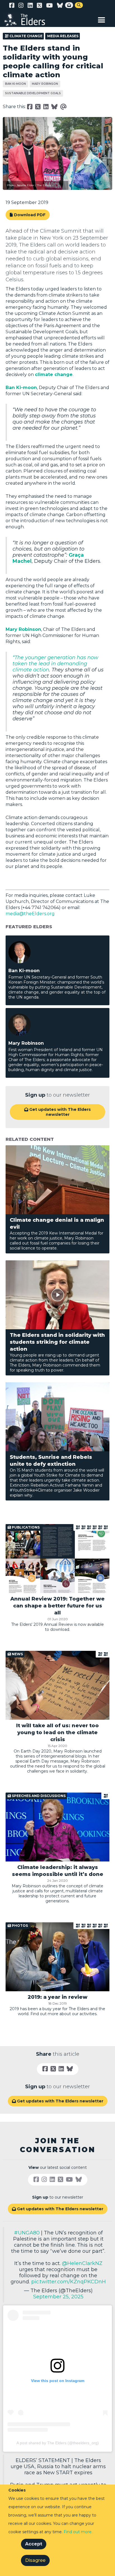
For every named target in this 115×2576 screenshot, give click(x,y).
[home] (28, 19)
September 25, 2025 (58, 2297)
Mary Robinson (45, 84)
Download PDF (29, 215)
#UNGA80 (27, 2233)
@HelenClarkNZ (82, 2263)
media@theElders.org (30, 914)
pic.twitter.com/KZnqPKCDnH (69, 2282)
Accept (34, 2544)
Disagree (35, 2560)
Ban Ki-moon (15, 84)
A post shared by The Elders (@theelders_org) (58, 2443)
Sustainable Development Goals (33, 93)
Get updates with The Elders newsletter (57, 1112)
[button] (102, 19)
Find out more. (78, 2532)
